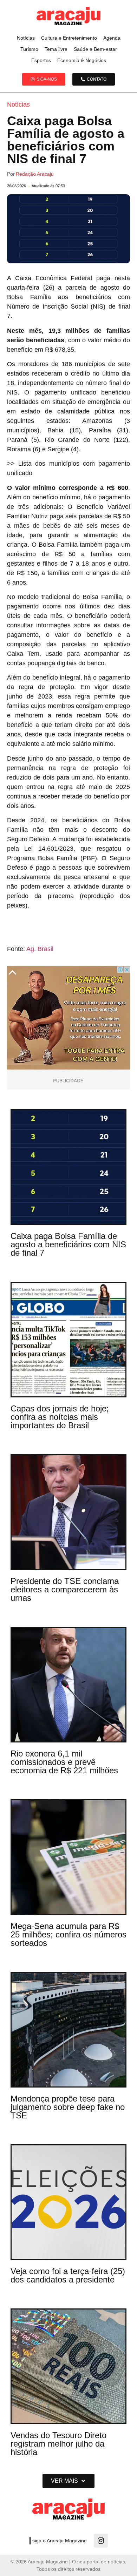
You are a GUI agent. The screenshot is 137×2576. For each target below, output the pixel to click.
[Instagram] (101, 2541)
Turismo (29, 49)
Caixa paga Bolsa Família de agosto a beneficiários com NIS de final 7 (68, 1244)
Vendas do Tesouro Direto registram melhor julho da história (58, 2444)
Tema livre (56, 49)
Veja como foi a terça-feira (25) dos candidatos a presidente (68, 2275)
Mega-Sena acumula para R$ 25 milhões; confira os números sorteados (68, 1934)
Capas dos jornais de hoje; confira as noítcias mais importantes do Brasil (60, 1417)
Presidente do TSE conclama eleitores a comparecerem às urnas (65, 1589)
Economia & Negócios (82, 60)
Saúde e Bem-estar (95, 49)
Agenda (112, 38)
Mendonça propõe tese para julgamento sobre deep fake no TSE (68, 2107)
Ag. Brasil (40, 949)
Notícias (26, 38)
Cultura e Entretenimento (69, 38)
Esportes (41, 60)
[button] (68, 2481)
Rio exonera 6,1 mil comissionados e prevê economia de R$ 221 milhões (64, 1762)
